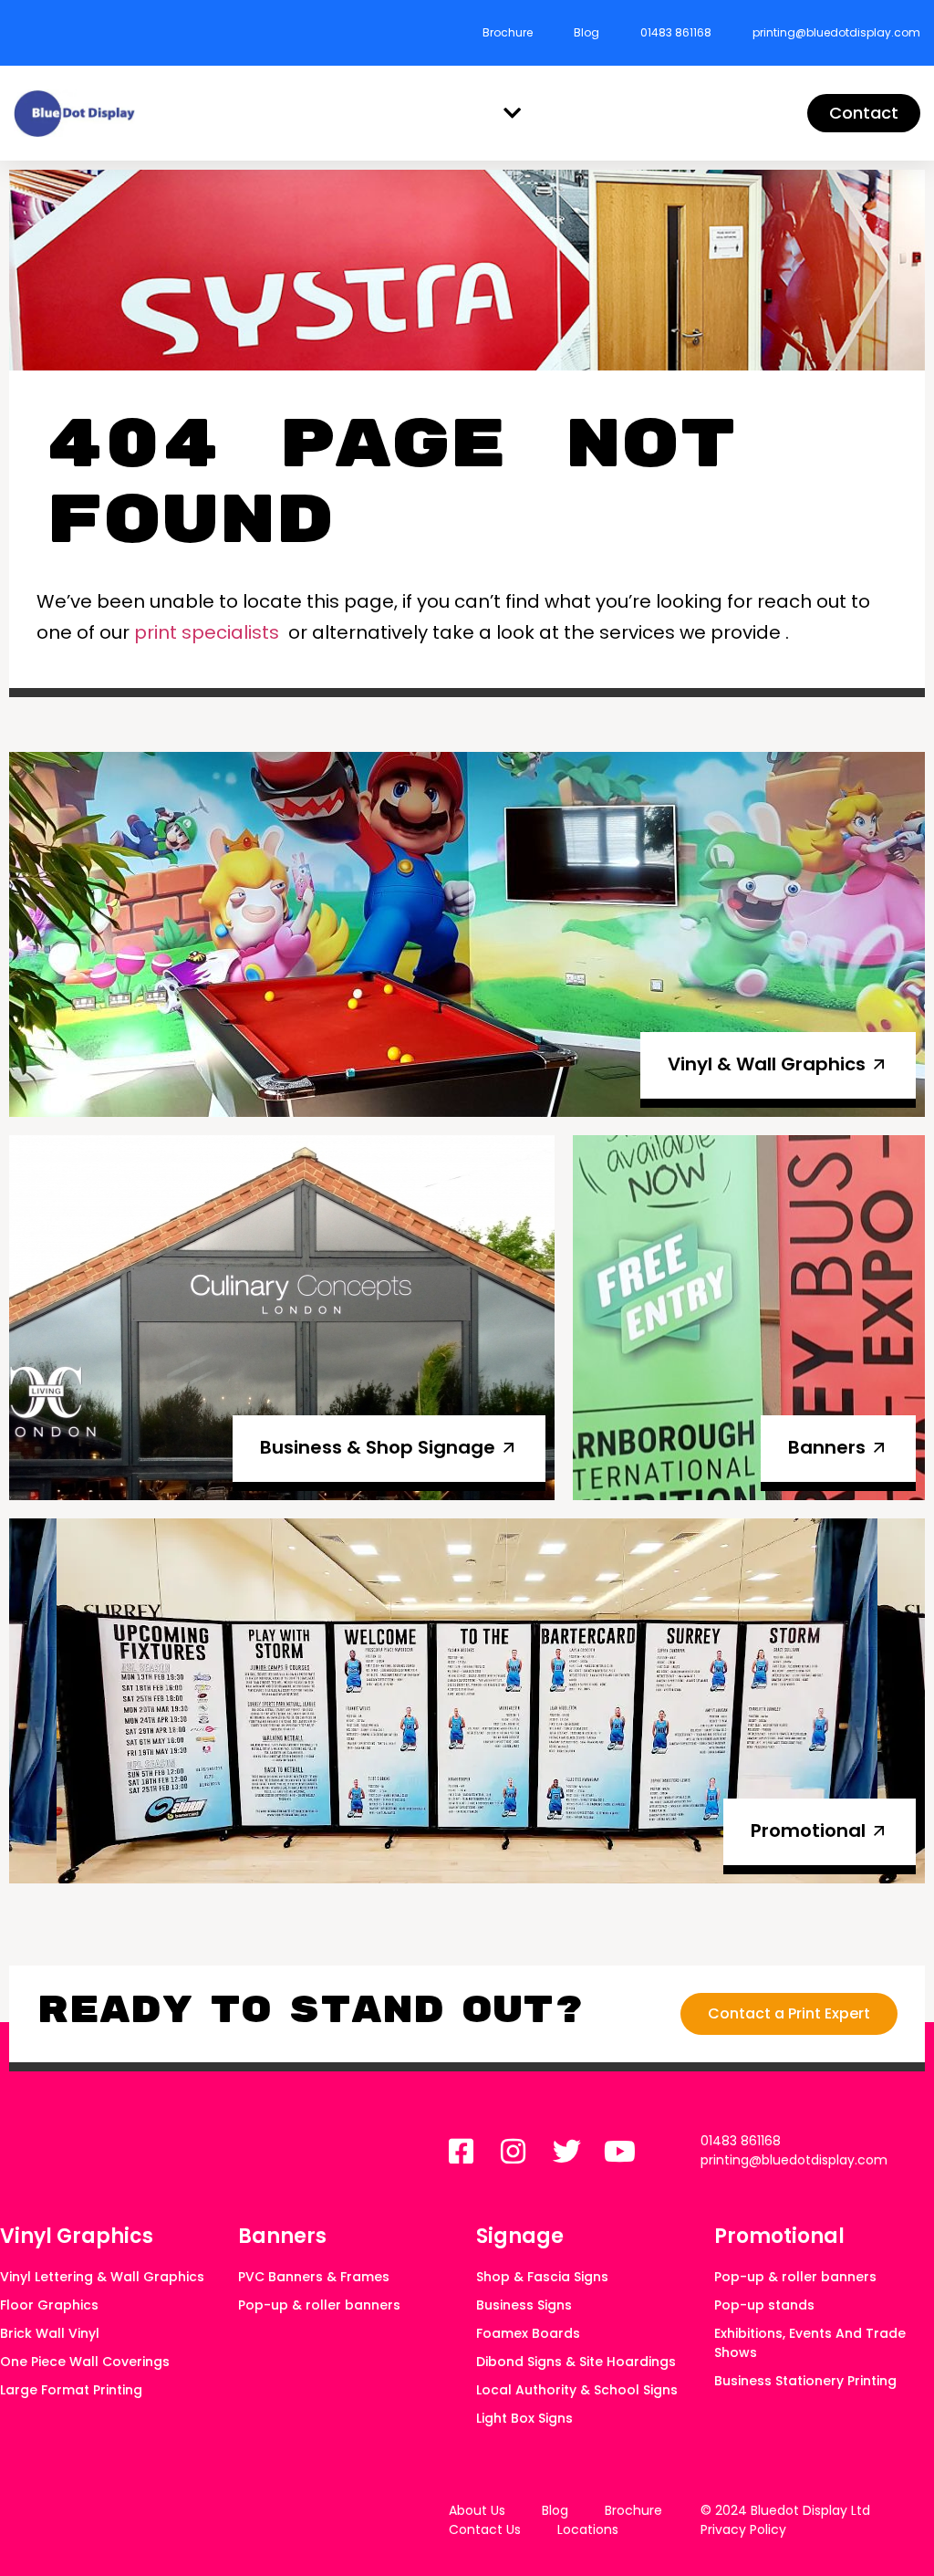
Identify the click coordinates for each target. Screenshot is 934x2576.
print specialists (207, 632)
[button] (513, 114)
